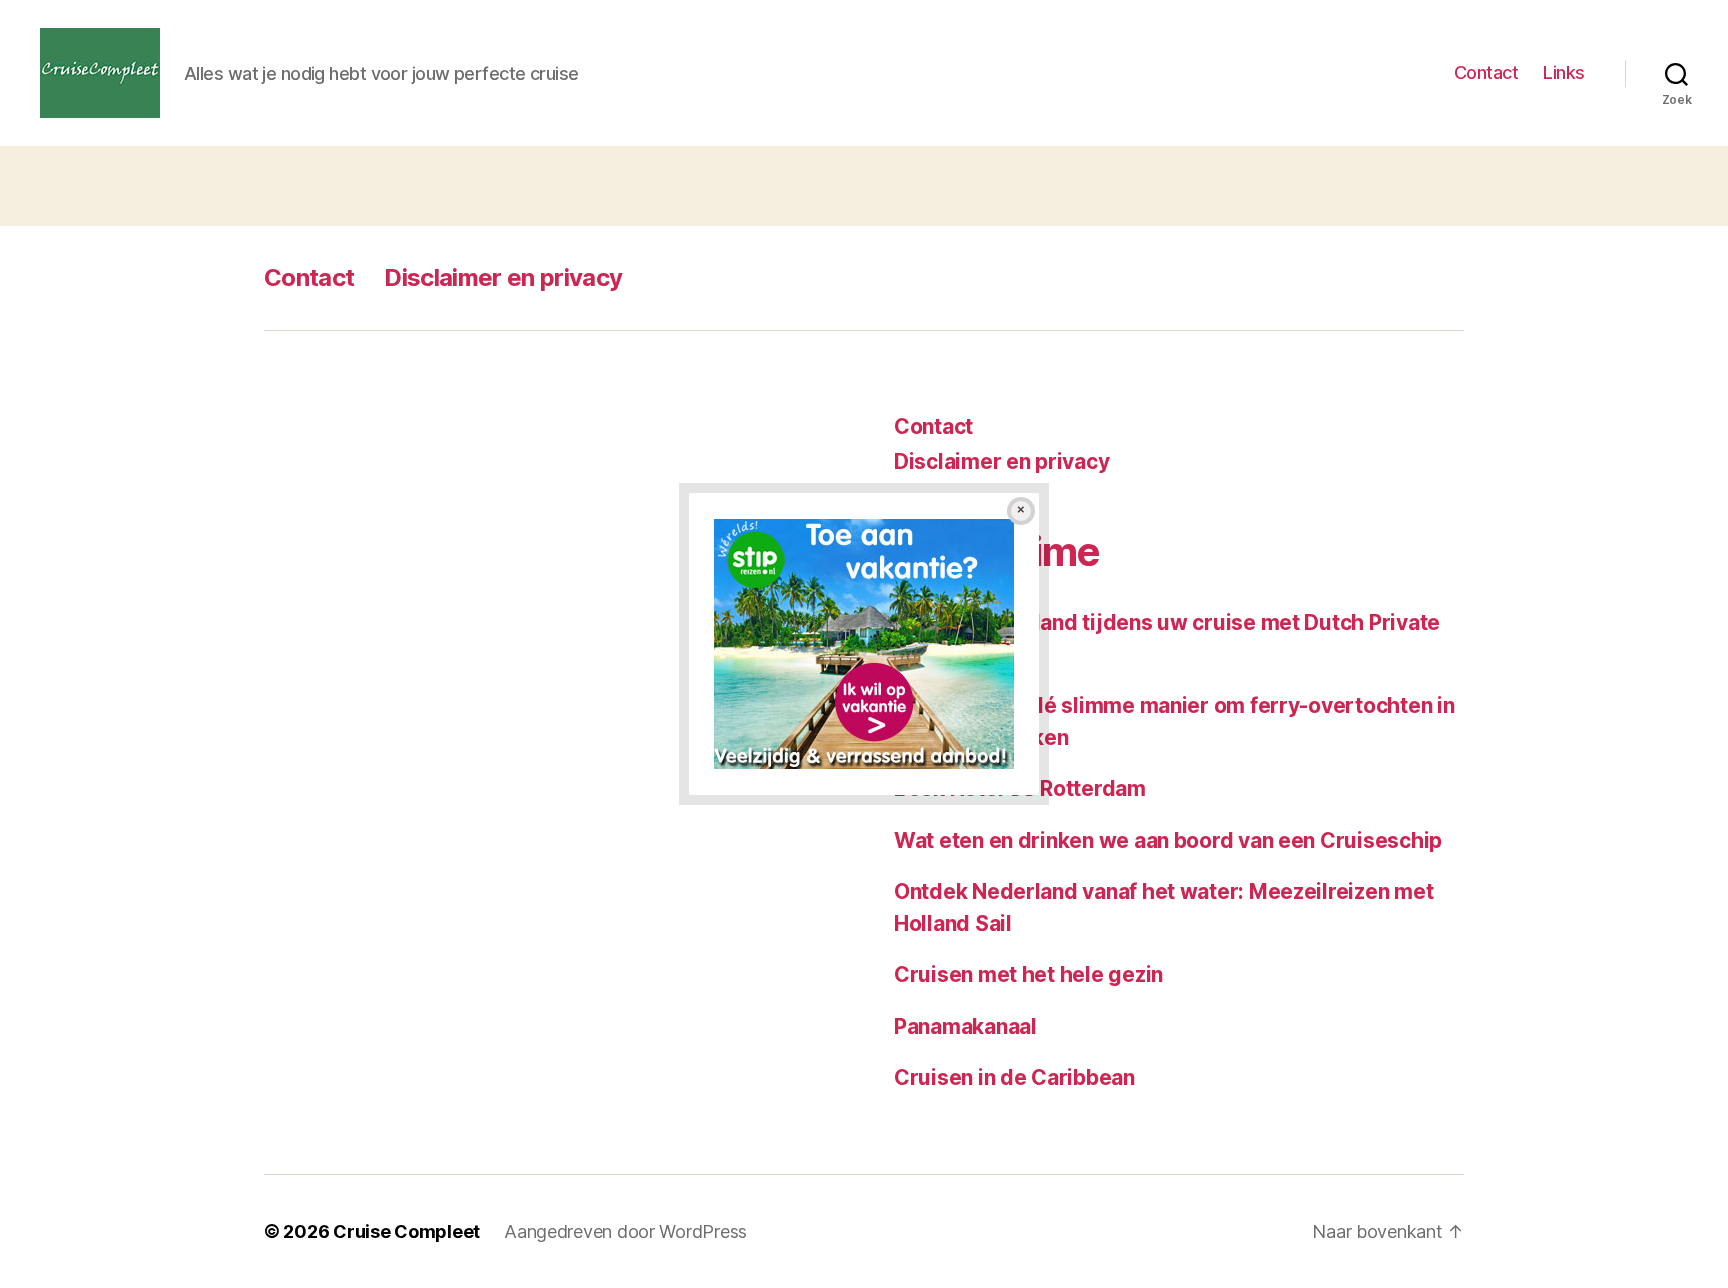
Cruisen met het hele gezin (1028, 974)
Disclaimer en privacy (503, 277)
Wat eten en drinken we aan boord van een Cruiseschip (1168, 840)
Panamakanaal (965, 1026)
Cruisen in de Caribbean (1014, 1077)
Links (1564, 72)
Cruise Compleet (406, 1231)
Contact (1486, 72)
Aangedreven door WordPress (625, 1231)
